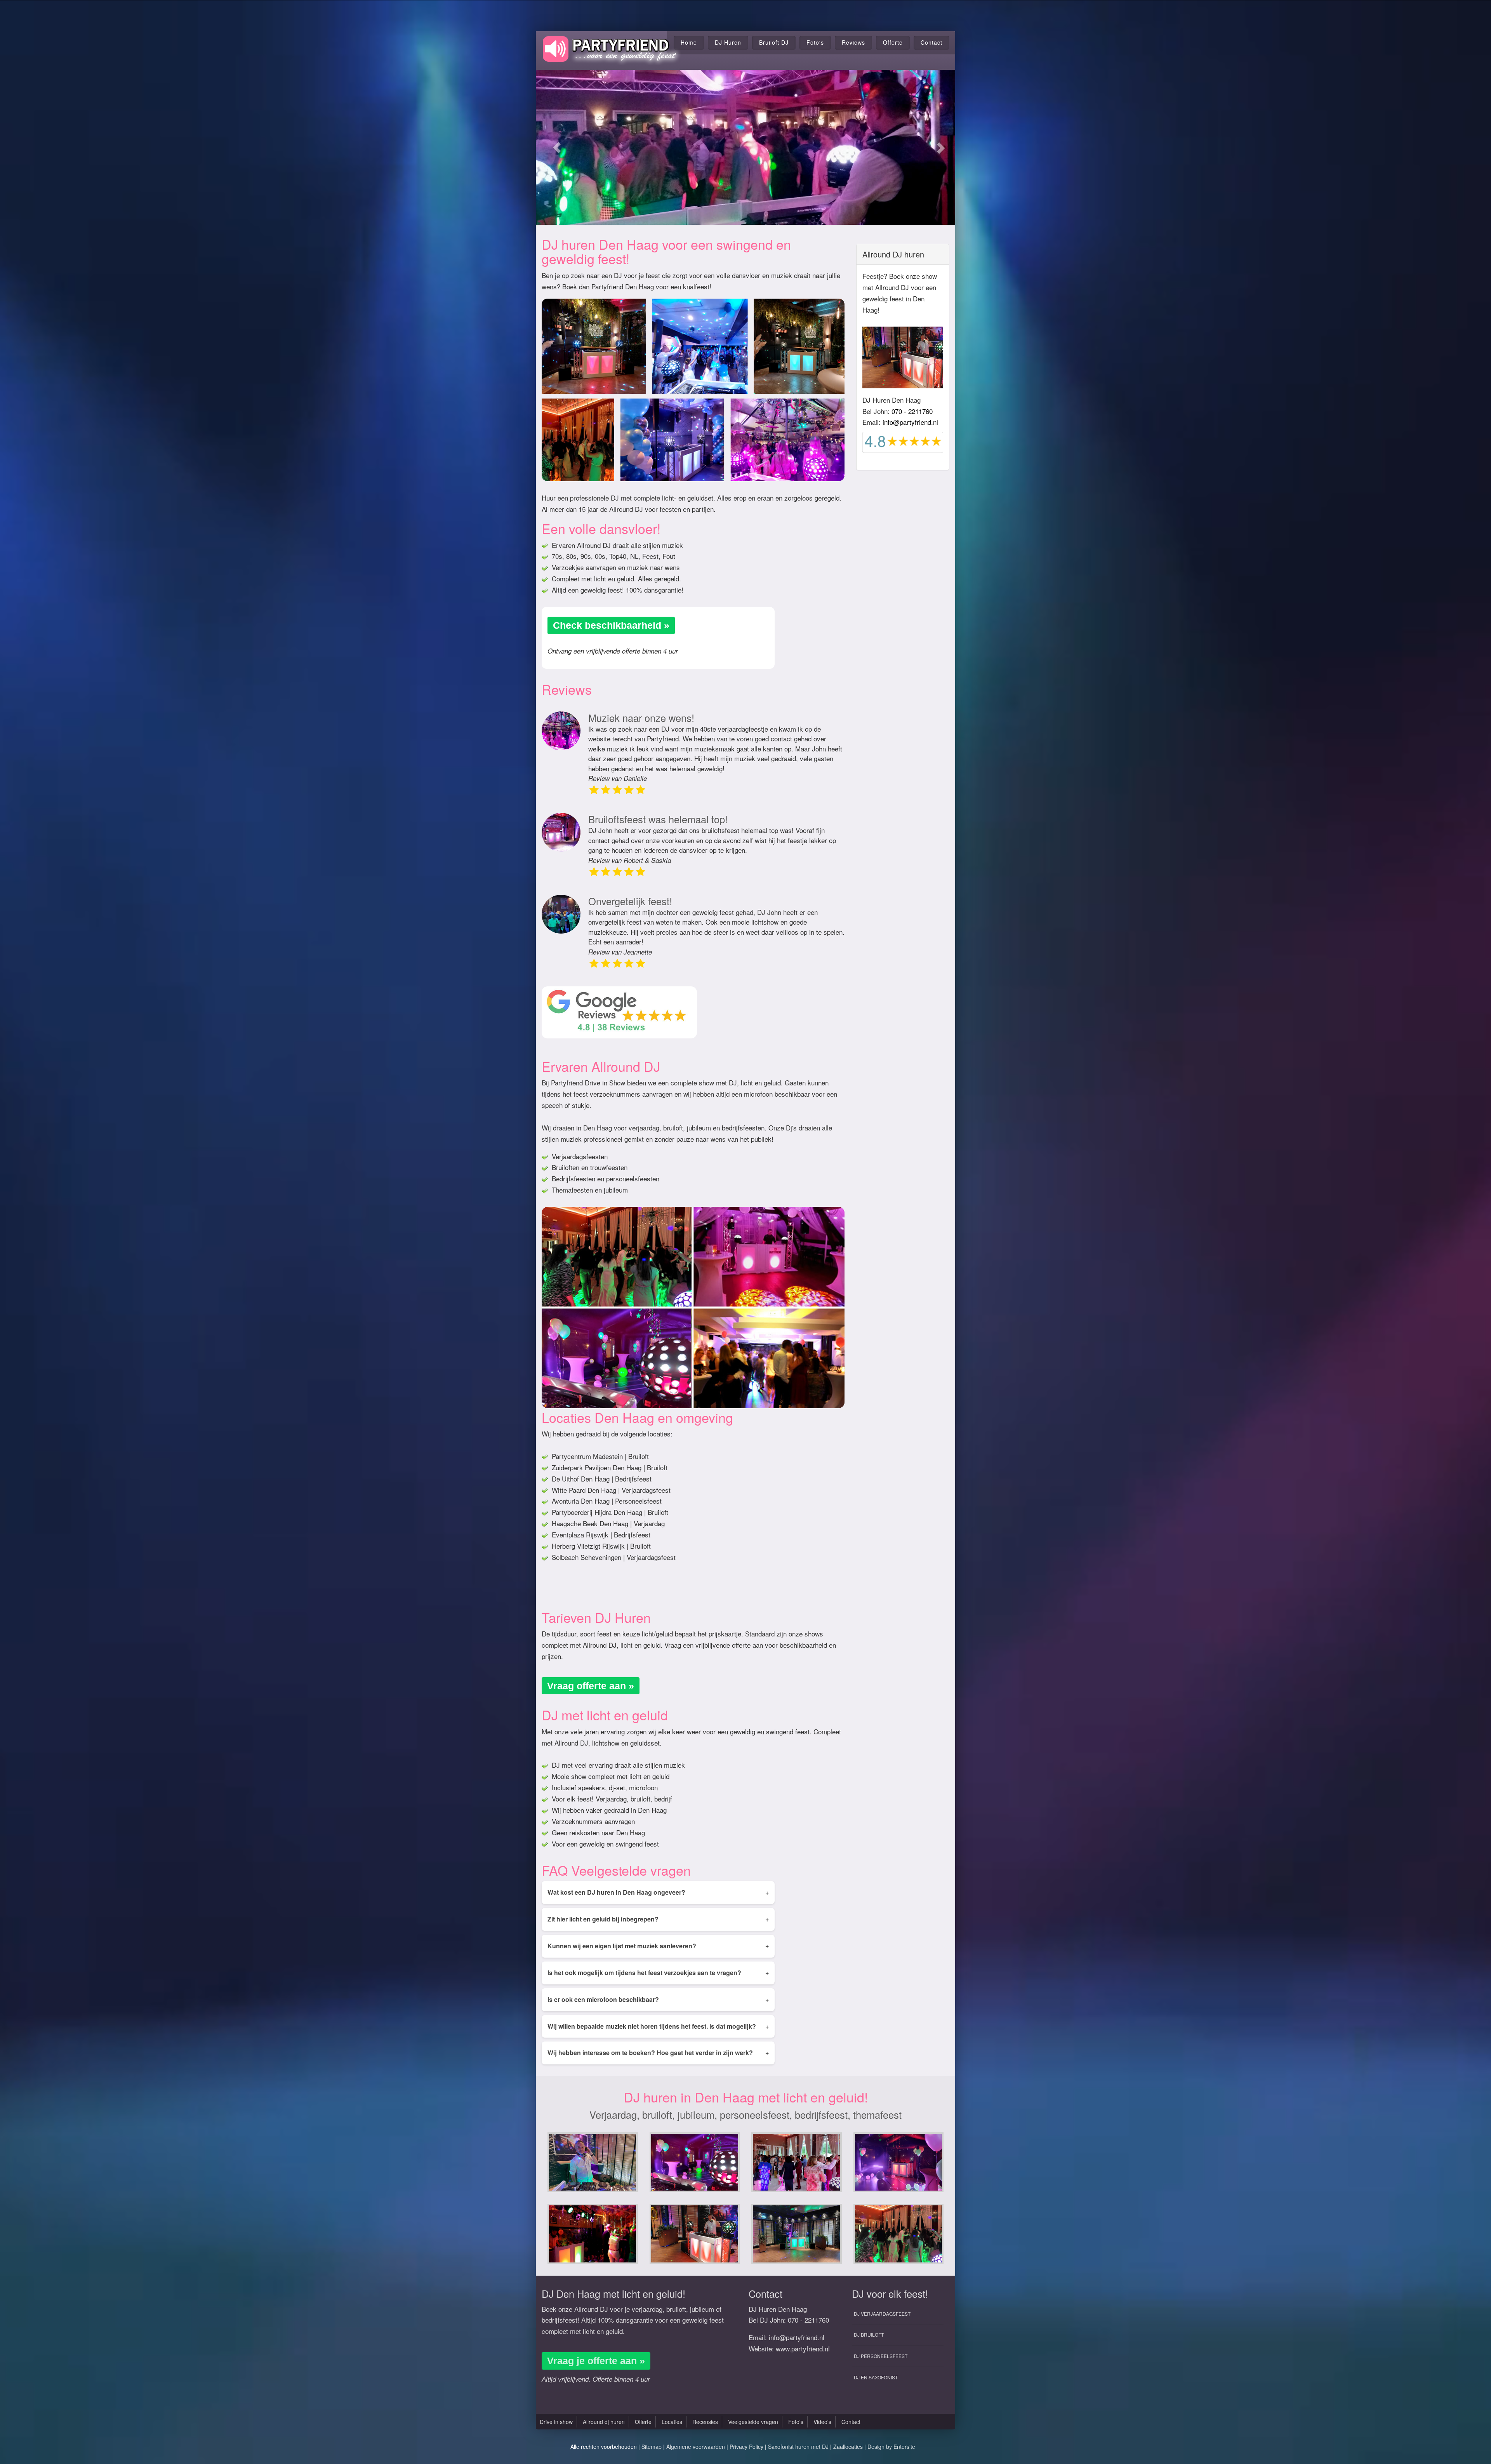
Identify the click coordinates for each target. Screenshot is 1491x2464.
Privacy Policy (746, 2447)
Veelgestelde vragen (753, 2422)
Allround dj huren (604, 2422)
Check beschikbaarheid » (611, 625)
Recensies (705, 2422)
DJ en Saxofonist (876, 2377)
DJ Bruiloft (869, 2334)
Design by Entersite (891, 2447)
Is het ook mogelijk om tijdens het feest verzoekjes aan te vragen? (658, 1973)
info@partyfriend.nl (910, 422)
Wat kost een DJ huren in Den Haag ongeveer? (658, 1892)
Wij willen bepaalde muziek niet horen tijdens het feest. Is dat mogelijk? (658, 2026)
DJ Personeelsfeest (881, 2356)
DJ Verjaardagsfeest (882, 2314)
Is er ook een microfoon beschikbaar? (658, 1999)
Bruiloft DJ (774, 42)
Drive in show (556, 2422)
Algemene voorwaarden (696, 2447)
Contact (931, 42)
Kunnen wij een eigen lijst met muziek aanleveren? (658, 1946)
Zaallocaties (848, 2447)
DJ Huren (728, 42)
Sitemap (652, 2447)
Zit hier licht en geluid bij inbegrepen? (658, 1919)
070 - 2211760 (912, 411)
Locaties (672, 2422)
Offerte (893, 42)
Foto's (815, 42)
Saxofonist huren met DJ (798, 2447)
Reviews (853, 42)
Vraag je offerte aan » (596, 2361)
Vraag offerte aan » (591, 1686)
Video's (822, 2422)
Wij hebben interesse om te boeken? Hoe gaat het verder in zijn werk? (658, 2053)
